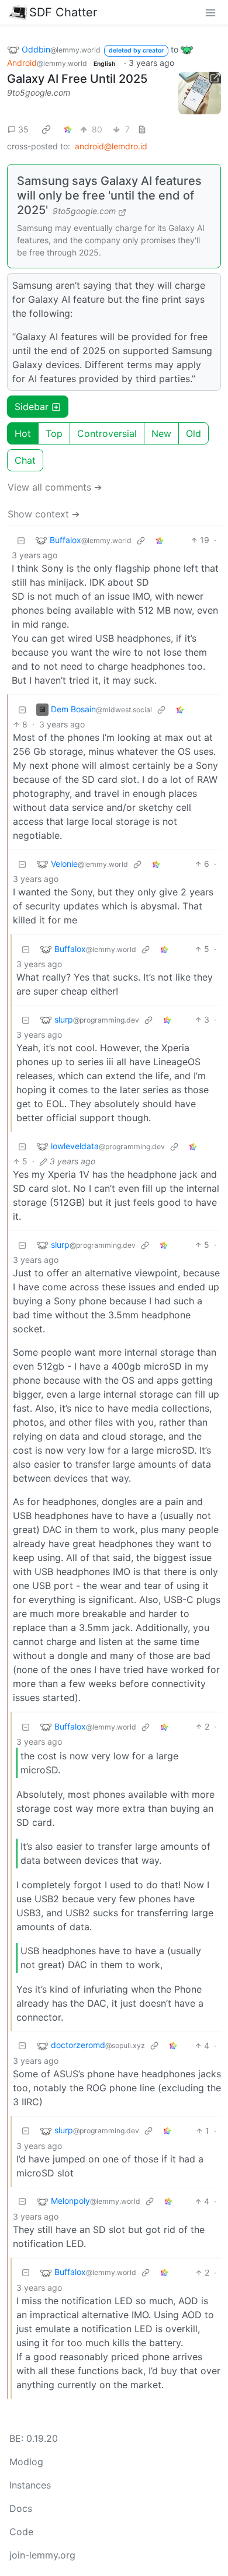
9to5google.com (39, 92)
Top (54, 433)
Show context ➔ (44, 514)
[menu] (210, 12)
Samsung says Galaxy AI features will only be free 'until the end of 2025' (109, 195)
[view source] (142, 129)
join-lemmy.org (42, 2555)
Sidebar (32, 407)
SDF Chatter (63, 12)
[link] (46, 129)
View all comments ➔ (55, 487)
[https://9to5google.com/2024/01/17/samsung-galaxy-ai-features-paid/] (200, 93)
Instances (30, 2485)
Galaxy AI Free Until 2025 (77, 79)
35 (23, 129)
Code (21, 2532)
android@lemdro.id (111, 146)
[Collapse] (21, 540)
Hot (23, 433)
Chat (25, 460)
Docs (21, 2508)
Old (194, 433)
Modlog (26, 2462)
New (161, 433)
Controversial (107, 433)
